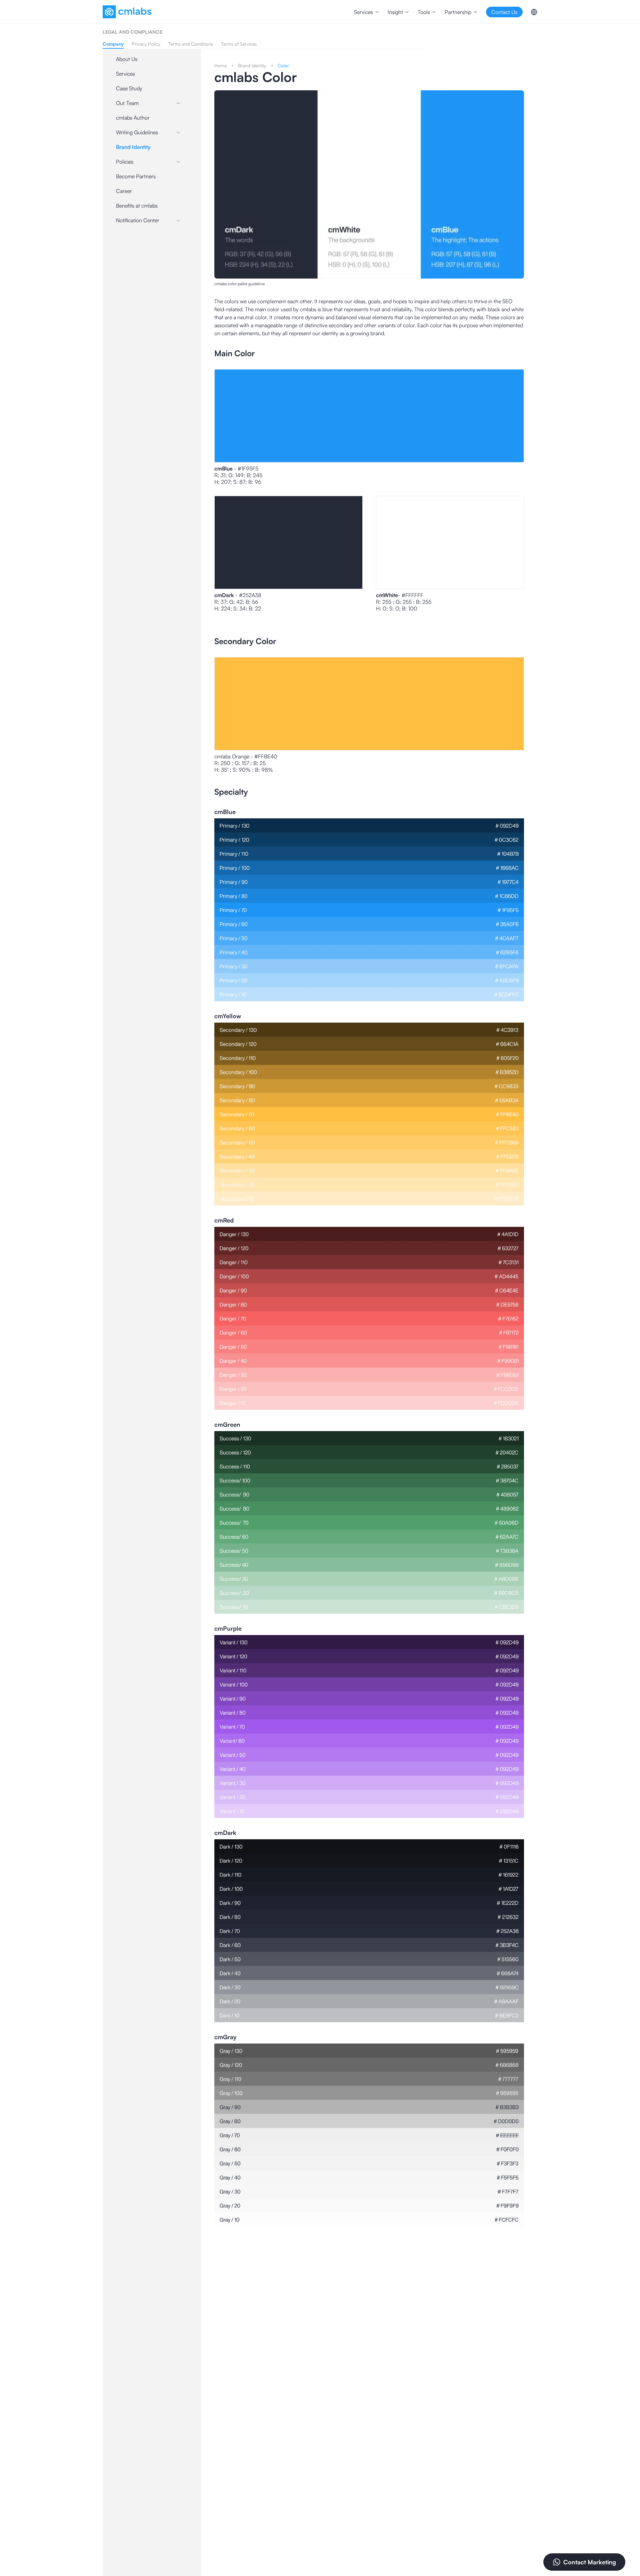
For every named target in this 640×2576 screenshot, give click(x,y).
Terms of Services (239, 44)
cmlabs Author (133, 118)
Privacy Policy (146, 44)
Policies (125, 162)
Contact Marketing (590, 2562)
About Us (127, 59)
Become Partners (136, 176)
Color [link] (283, 65)
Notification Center (138, 220)
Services (125, 74)
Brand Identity (133, 147)
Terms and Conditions (191, 44)
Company (113, 44)
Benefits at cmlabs (137, 206)
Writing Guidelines (137, 132)
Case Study (129, 88)
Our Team (127, 103)
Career (124, 191)
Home (220, 65)
